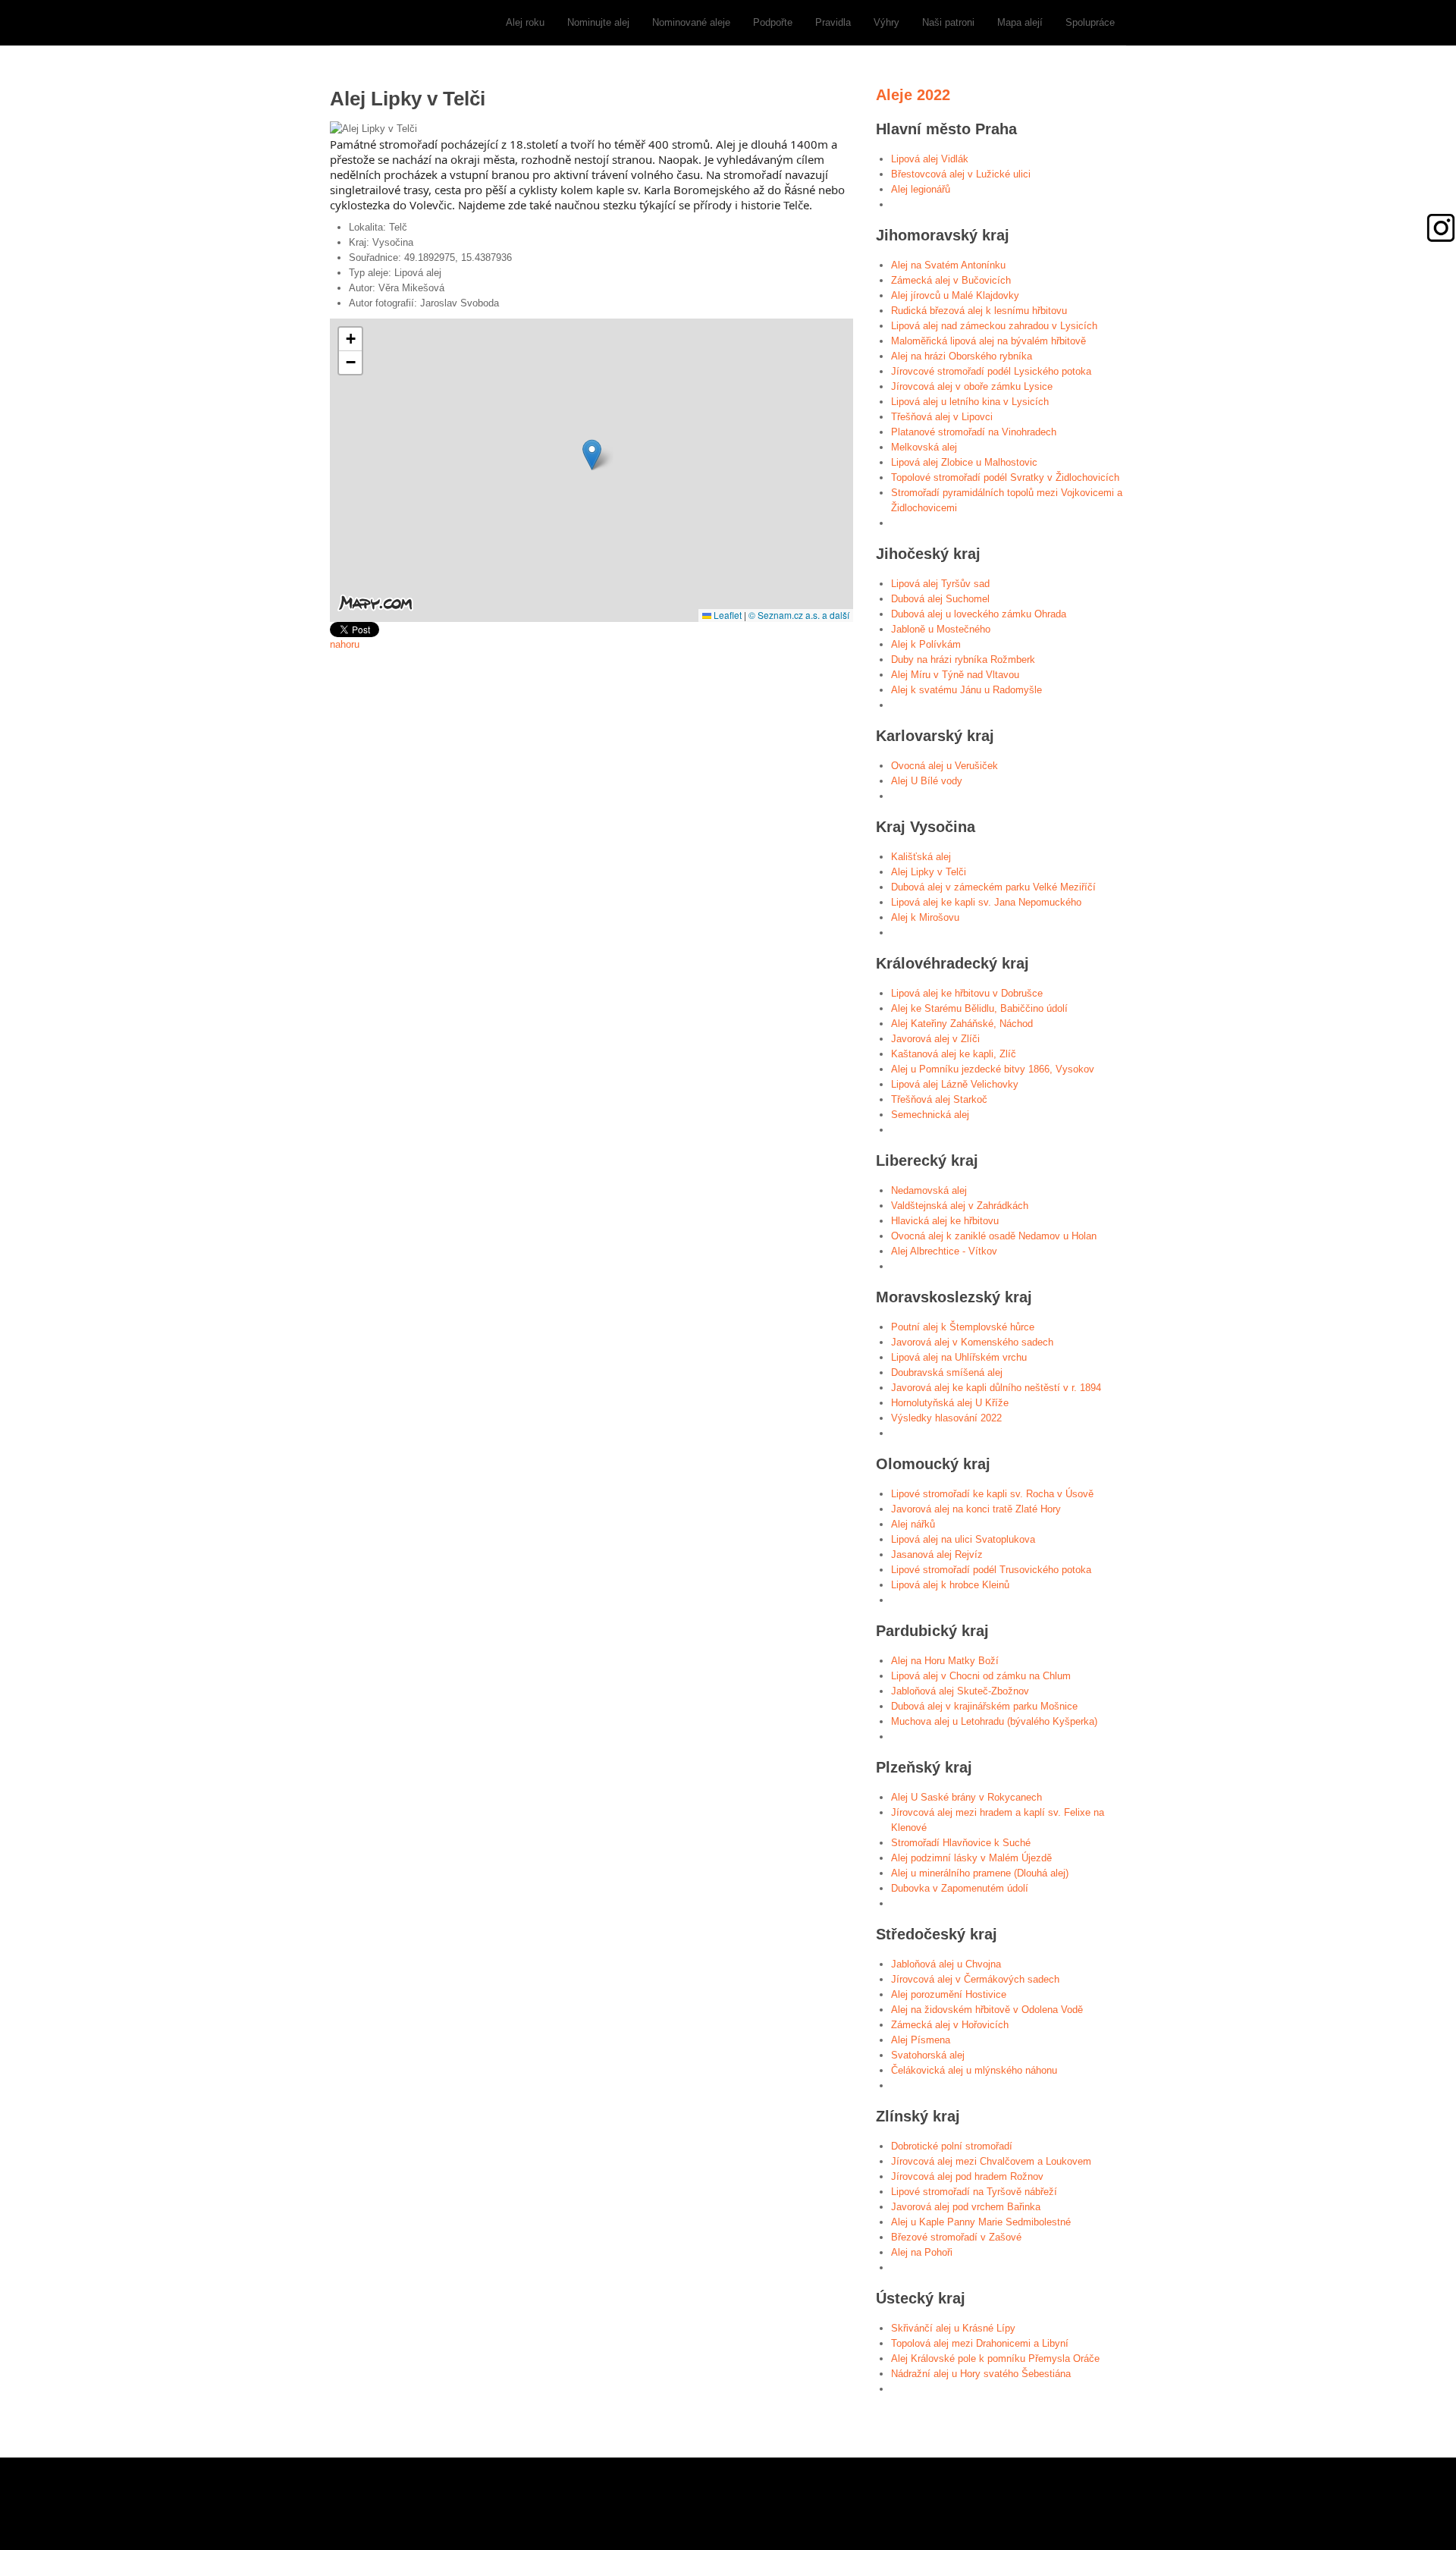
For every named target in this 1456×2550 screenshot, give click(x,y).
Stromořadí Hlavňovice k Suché (961, 1843)
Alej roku (525, 22)
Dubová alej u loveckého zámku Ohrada (979, 614)
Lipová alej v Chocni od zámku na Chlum (981, 1676)
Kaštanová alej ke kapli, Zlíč (954, 1054)
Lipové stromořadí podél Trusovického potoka (991, 1570)
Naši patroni (948, 22)
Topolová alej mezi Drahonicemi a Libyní (980, 2343)
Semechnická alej (930, 1115)
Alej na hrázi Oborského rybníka (962, 356)
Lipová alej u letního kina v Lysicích (970, 402)
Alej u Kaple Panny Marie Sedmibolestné (981, 2222)
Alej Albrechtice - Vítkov (944, 1251)
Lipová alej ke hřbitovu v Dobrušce (967, 993)
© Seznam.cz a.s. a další (799, 615)
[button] (592, 455)
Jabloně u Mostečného (941, 629)
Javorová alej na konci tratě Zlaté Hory (976, 1509)
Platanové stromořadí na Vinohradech (974, 432)
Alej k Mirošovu (925, 917)
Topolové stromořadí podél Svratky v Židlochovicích (1005, 477)
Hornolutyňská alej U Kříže (950, 1403)
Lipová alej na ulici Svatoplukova (963, 1539)
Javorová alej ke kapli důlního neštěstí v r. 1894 (996, 1388)
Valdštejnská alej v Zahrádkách (960, 1206)
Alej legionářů (921, 189)
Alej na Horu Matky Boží (945, 1661)
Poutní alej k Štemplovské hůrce (963, 1327)
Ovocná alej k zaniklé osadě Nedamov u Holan (994, 1236)
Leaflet (726, 615)
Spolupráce (1090, 22)
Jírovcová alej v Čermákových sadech (975, 1979)
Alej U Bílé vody (927, 781)
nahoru (345, 644)
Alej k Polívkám (926, 644)
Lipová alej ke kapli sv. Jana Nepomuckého (986, 902)
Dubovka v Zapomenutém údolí (960, 1888)
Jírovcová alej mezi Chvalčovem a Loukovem (991, 2161)
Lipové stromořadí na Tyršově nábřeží (974, 2192)
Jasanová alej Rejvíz (937, 1554)
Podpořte (773, 22)
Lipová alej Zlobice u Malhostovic (964, 462)
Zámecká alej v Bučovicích (951, 280)
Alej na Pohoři (922, 2252)
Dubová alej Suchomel (940, 599)
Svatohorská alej (928, 2055)
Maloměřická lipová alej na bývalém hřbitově (988, 341)
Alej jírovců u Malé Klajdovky (955, 295)
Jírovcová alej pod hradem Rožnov (967, 2176)
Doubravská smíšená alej (947, 1372)
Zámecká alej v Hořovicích (950, 2025)
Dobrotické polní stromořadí (952, 2146)
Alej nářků (913, 1524)
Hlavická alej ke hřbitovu (945, 1221)
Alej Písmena (921, 2040)
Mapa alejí (1020, 22)
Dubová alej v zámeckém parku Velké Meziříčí (993, 887)
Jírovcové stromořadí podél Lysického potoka (991, 371)
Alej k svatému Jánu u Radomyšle (966, 690)
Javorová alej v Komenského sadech (972, 1342)
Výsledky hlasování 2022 (946, 1418)
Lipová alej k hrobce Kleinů (950, 1585)
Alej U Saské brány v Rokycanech (966, 1797)
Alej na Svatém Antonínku (948, 265)
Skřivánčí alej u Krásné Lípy (953, 2328)
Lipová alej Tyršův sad (940, 584)
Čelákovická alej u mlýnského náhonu (974, 2070)
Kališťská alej (921, 857)
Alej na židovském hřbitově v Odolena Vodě (987, 2010)
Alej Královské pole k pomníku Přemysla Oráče (995, 2358)
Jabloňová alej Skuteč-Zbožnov (960, 1691)
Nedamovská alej (929, 1190)
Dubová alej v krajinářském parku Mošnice (984, 1706)
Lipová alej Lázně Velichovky (955, 1084)
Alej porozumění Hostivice (949, 1994)
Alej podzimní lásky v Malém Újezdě (971, 1858)
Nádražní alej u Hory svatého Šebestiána (981, 2374)
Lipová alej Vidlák (930, 159)
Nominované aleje (691, 22)
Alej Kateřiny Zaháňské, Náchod (962, 1024)
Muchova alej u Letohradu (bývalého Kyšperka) (994, 1721)
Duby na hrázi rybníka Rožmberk (963, 659)
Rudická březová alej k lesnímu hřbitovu (979, 311)
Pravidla (833, 22)
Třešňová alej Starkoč (939, 1099)
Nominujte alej (598, 22)
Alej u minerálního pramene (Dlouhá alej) (980, 1873)
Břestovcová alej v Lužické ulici (961, 174)
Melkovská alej (924, 447)
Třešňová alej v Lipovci (942, 417)
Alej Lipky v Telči (929, 872)
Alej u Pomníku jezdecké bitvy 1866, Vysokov (993, 1069)
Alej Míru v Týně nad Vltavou (955, 675)
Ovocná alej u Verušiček (945, 766)
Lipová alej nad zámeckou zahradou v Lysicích (994, 326)
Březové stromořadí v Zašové (956, 2237)
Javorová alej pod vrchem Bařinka (966, 2207)
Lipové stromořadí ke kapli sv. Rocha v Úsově (992, 1494)
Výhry (886, 22)
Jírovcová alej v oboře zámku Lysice (972, 386)
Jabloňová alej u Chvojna (946, 1964)
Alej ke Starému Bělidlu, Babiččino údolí (979, 1008)
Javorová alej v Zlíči (935, 1039)
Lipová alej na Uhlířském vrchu (959, 1357)
